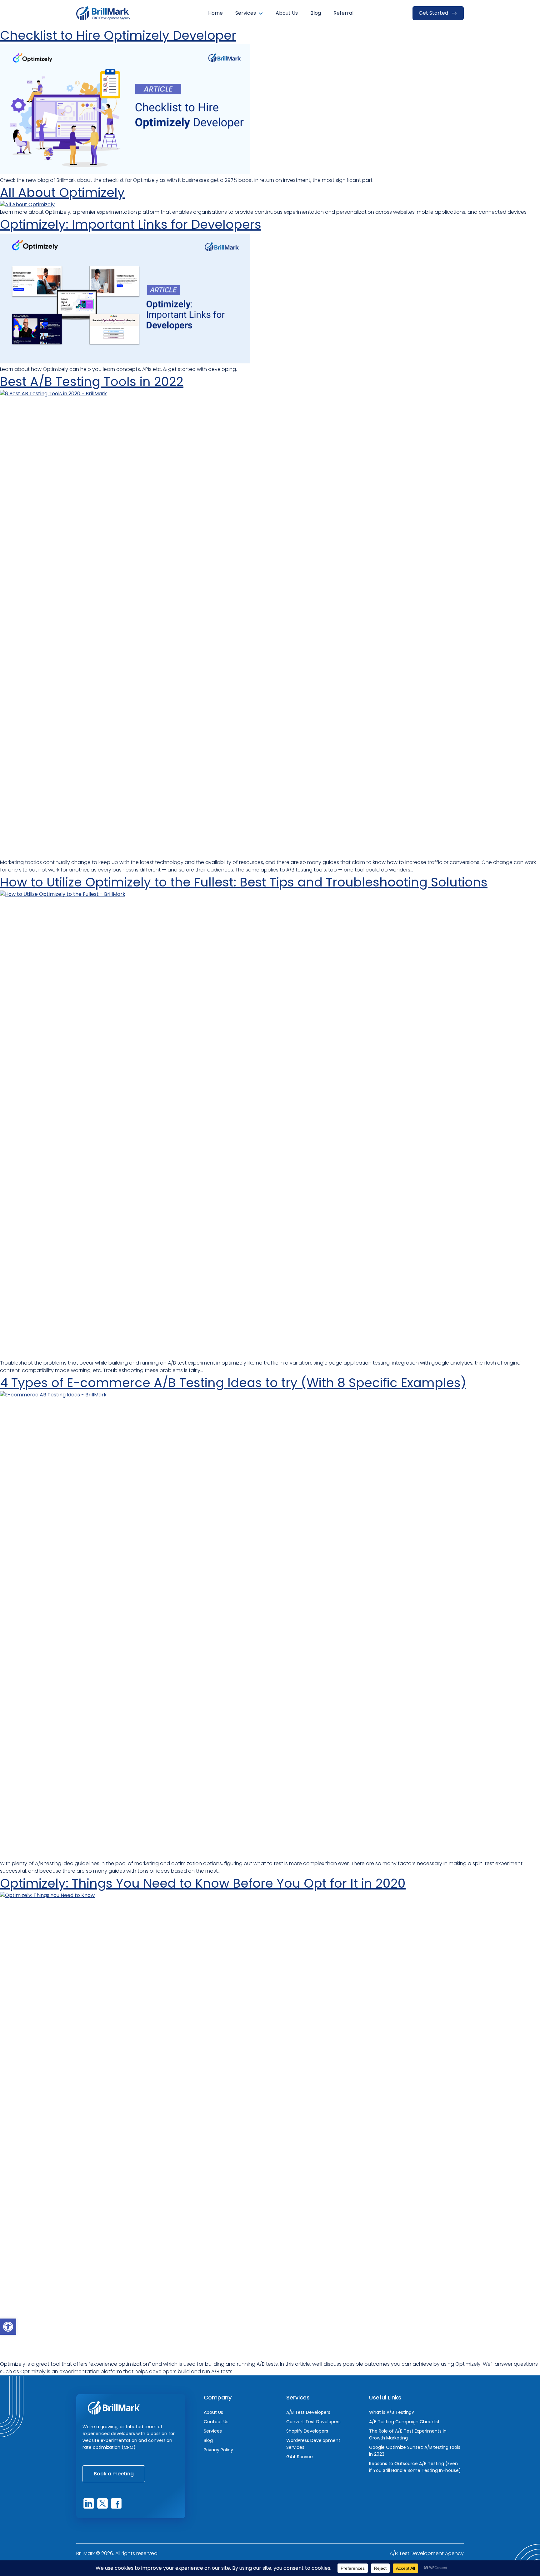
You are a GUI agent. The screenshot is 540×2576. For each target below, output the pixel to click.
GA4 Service (300, 2457)
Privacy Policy (218, 2450)
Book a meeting (114, 2474)
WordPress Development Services (313, 2444)
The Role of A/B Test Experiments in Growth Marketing (408, 2434)
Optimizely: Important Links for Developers (131, 224)
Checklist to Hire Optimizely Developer (118, 35)
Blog (316, 13)
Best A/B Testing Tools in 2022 (92, 382)
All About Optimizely (62, 192)
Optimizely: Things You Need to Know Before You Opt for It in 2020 (203, 1883)
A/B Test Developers (308, 2412)
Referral (343, 13)
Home (215, 13)
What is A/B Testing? (392, 2412)
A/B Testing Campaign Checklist (404, 2422)
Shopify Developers (307, 2431)
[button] (8, 2327)
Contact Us (216, 2422)
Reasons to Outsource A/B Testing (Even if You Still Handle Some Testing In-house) (415, 2467)
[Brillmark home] (107, 13)
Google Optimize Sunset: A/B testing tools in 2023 (415, 2451)
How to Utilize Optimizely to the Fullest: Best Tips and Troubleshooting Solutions (244, 882)
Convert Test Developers (313, 2422)
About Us (287, 13)
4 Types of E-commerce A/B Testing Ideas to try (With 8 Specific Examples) (233, 1383)
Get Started (433, 13)
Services (246, 13)
